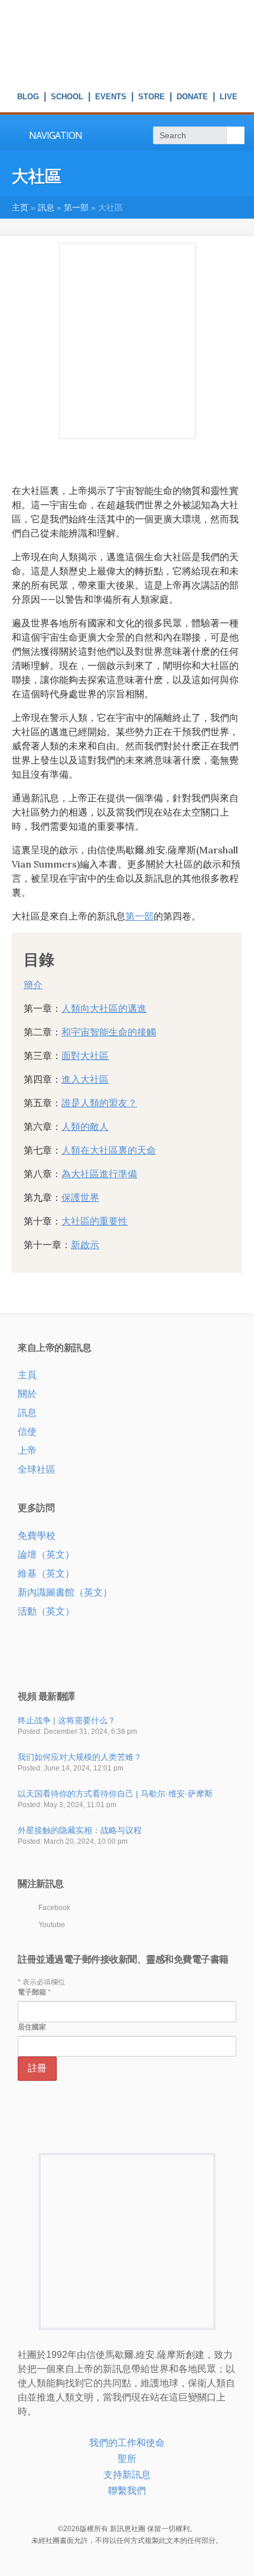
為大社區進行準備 (99, 1174)
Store (152, 98)
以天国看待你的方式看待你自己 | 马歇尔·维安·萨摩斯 (115, 1794)
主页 (20, 207)
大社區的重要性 (95, 1221)
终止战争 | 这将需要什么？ (67, 1720)
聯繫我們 (127, 2491)
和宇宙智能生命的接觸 (109, 1032)
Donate (192, 98)
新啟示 (85, 1245)
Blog (28, 98)
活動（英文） (46, 1611)
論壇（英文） (46, 1555)
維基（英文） (46, 1573)
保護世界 (80, 1197)
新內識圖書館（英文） (65, 1592)
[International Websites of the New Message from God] (127, 71)
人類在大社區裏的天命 (109, 1150)
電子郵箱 (34, 1992)
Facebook (54, 1908)
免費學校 (37, 1536)
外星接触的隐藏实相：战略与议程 (80, 1830)
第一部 (76, 207)
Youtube (52, 1925)
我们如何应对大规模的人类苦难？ (80, 1757)
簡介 (33, 985)
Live (229, 98)
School (67, 98)
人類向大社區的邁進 (104, 1008)
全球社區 (37, 1469)
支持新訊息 (127, 2475)
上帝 (27, 1451)
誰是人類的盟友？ (99, 1103)
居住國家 (32, 2027)
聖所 (127, 2459)
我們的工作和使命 (127, 2443)
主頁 (27, 1375)
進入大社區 (85, 1079)
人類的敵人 (85, 1126)
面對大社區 (85, 1055)
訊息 (46, 207)
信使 (27, 1432)
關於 (27, 1394)
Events (111, 98)
